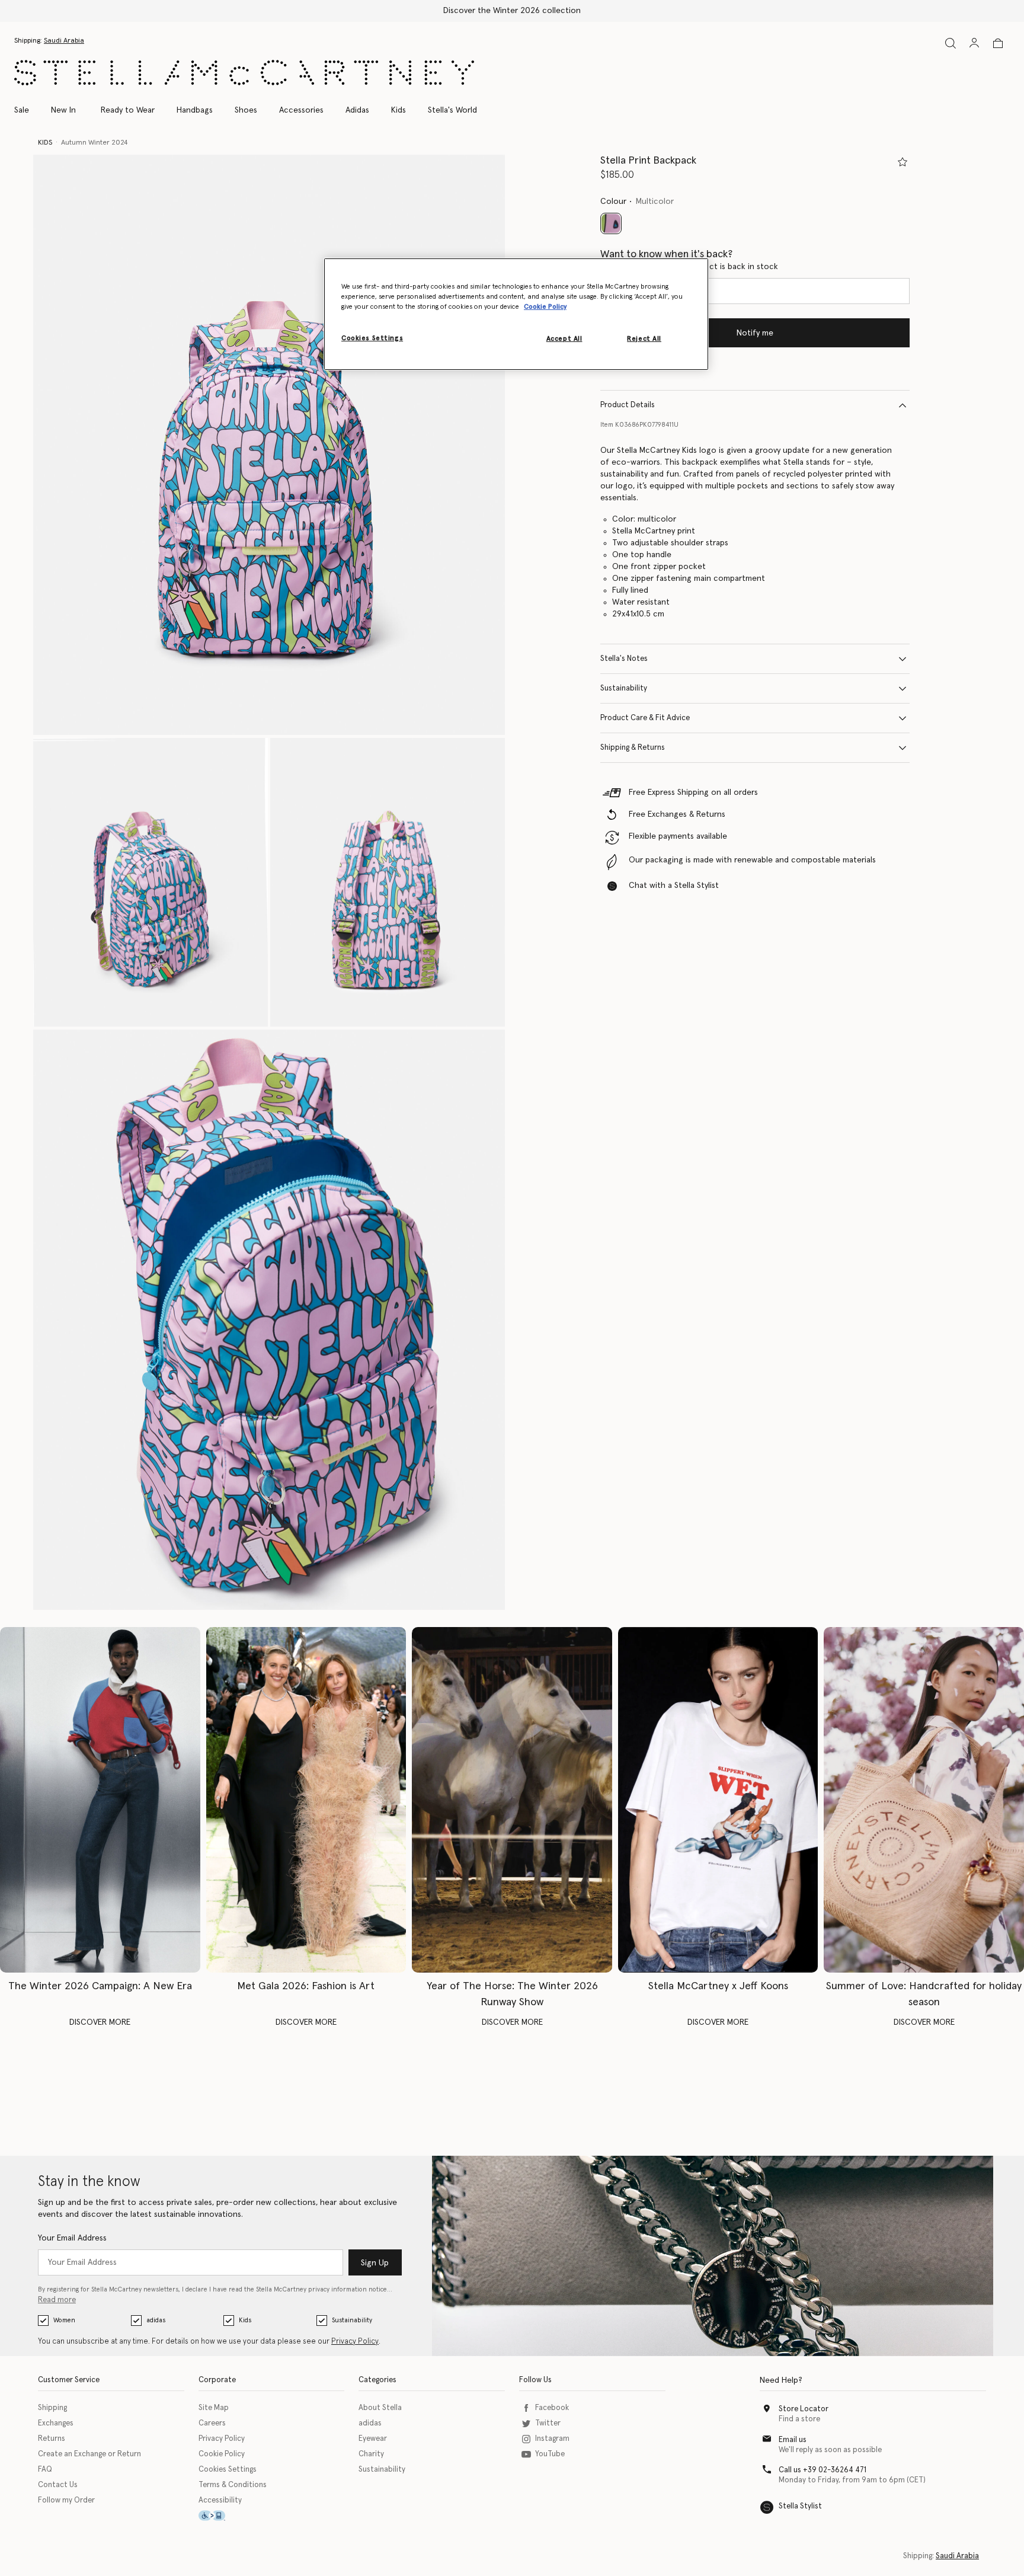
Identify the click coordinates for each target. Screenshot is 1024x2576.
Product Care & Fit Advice (645, 718)
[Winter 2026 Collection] (100, 1800)
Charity (371, 2454)
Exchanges (56, 2423)
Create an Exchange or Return (89, 2454)
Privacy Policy (355, 2342)
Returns (52, 2439)
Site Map (214, 2408)
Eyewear (373, 2439)
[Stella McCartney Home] (244, 73)
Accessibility (220, 2500)
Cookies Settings (228, 2470)
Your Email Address (72, 2238)
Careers (212, 2423)
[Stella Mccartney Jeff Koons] (718, 1800)
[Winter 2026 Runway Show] (512, 1800)
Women (64, 2320)
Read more (57, 2300)
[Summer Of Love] (924, 1800)
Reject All (644, 339)
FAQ (45, 2470)
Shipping (52, 2408)
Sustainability (624, 688)
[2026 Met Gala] (306, 1800)
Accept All (564, 339)
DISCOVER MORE (100, 2022)
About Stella (380, 2408)
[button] (269, 445)
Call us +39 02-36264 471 (823, 2470)
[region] (516, 314)
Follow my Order (66, 2500)
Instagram (552, 2439)
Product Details (628, 405)
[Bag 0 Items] (998, 43)
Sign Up (375, 2263)
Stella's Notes (624, 659)
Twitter (548, 2423)
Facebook (552, 2408)
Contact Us (58, 2485)
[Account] (974, 43)
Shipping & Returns (633, 748)
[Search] (951, 43)
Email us (793, 2440)
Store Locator (804, 2409)
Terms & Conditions (233, 2485)
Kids (245, 2320)
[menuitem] (63, 110)
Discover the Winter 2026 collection (512, 11)
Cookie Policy (222, 2454)
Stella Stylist (800, 2506)
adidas (156, 2320)
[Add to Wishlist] (903, 162)
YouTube (550, 2454)
